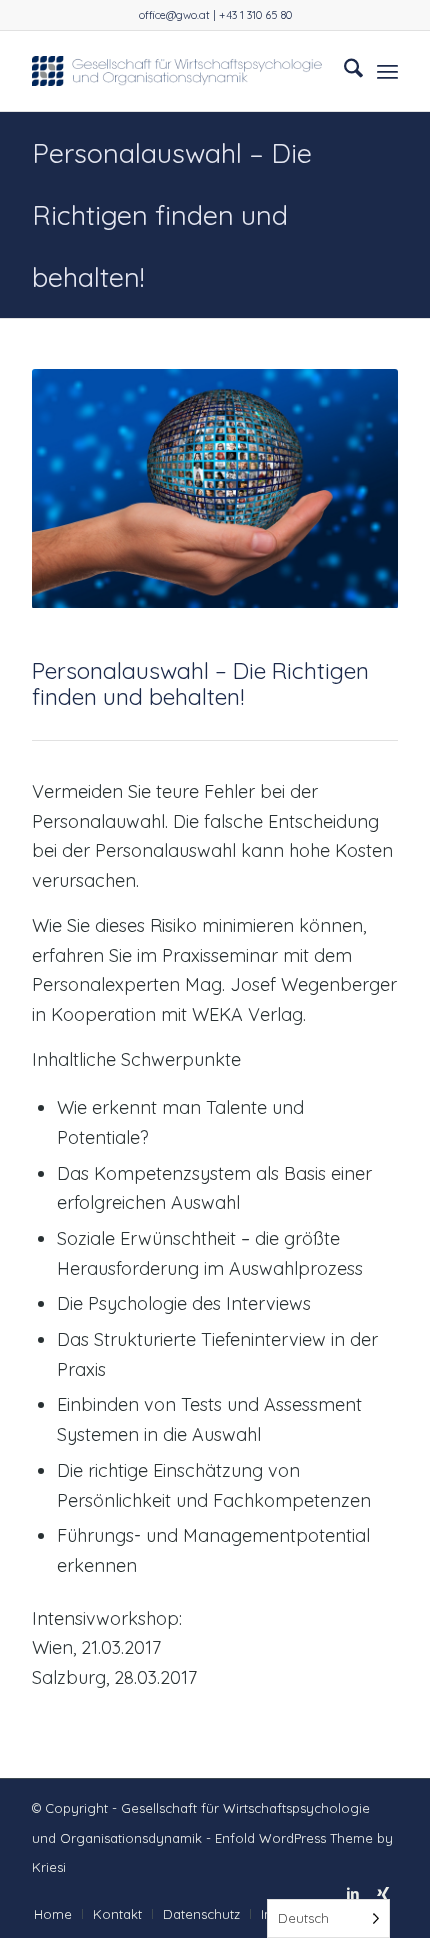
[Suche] (343, 71)
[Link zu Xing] (383, 1893)
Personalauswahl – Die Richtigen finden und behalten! (172, 215)
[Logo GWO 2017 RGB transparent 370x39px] (178, 71)
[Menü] (387, 71)
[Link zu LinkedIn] (353, 1893)
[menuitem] (343, 71)
